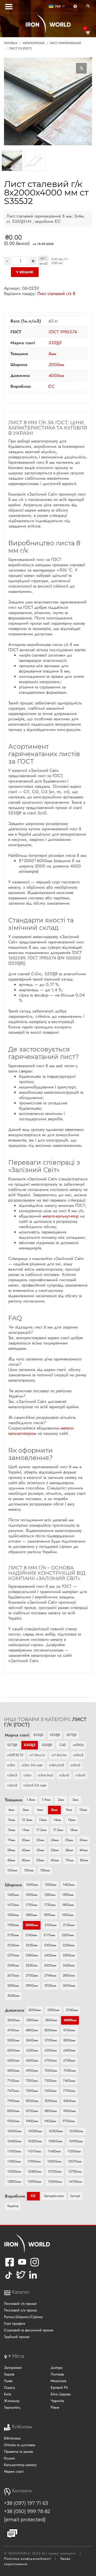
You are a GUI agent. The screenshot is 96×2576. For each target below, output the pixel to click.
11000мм (14, 2151)
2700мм (32, 1975)
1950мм (13, 1925)
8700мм (32, 2111)
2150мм (13, 1935)
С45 (63, 1745)
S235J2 (38, 1735)
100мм (12, 1870)
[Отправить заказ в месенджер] (12, 2534)
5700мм (51, 2040)
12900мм (34, 2181)
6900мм (32, 2070)
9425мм (50, 2121)
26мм (83, 1840)
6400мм (69, 2050)
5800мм (69, 2040)
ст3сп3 (80, 1775)
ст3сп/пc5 (45, 1775)
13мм (43, 1820)
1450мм (13, 1895)
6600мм (32, 2060)
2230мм (13, 1945)
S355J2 (55, 343)
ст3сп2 (64, 1775)
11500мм (74, 2151)
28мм (11, 1850)
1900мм (68, 1915)
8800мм (51, 2111)
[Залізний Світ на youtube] (22, 2265)
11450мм (54, 2151)
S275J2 (71, 1735)
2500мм (69, 1955)
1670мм (13, 1905)
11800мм (14, 2161)
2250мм (32, 1945)
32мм (40, 1850)
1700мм (31, 1905)
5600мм (32, 2040)
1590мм (68, 1895)
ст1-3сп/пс (59, 1755)
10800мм (55, 2141)
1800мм (68, 1905)
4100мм (13, 2030)
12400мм (34, 2171)
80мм (84, 1860)
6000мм (13, 2050)
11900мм (34, 2161)
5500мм (13, 2040)
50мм (26, 1860)
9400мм (32, 2121)
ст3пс (11, 1765)
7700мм (69, 2091)
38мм (69, 1850)
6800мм (13, 2070)
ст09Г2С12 (15, 1755)
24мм (55, 1840)
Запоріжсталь (54, 2196)
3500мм (32, 2020)
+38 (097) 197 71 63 (26, 2503)
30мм (26, 1850)
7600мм (50, 2091)
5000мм (51, 2030)
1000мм (32, 1885)
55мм (40, 1860)
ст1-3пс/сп (37, 1755)
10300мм (76, 2131)
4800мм (32, 2030)
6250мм (32, 2050)
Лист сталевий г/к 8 (56, 293)
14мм (57, 1820)
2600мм (50, 1965)
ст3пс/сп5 (57, 1765)
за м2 (43, 263)
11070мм (34, 2151)
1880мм (31, 1915)
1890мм (49, 1915)
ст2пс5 (78, 1755)
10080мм (35, 2131)
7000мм (51, 2070)
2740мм (50, 1975)
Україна (13, 2206)
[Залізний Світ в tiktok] (9, 2279)
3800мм (51, 2020)
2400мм (32, 1955)
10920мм (76, 2141)
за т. (43, 258)
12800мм (14, 2181)
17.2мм (41, 1830)
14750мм (75, 2181)
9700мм (69, 2121)
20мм (26, 1840)
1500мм (31, 1895)
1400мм (69, 1885)
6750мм (69, 2060)
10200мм (56, 2131)
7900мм (13, 2101)
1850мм (13, 1915)
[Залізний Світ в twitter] (20, 2279)
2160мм (31, 1935)
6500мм (13, 2060)
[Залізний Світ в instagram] (35, 2265)
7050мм (70, 2070)
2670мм (13, 1975)
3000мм (69, 1985)
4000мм (56, 375)
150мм (45, 1870)
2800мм (69, 1975)
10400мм (14, 2141)
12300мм (14, 2171)
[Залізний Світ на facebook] (10, 2265)
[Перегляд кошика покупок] (88, 33)
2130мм (69, 1925)
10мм (83, 1810)
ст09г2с (78, 1745)
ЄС (51, 386)
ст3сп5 (12, 1785)
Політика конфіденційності (27, 2559)
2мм (61, 1800)
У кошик (25, 272)
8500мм (13, 2111)
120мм (29, 1870)
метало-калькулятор (61, 1216)
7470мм (13, 2091)
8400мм (70, 2101)
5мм (26, 1810)
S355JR (47, 1745)
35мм (55, 1850)
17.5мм (58, 1830)
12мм (11, 1820)
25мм (69, 1840)
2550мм (32, 1965)
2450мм (50, 1955)
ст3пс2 (75, 1765)
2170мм (49, 1935)
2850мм (13, 1985)
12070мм (75, 2161)
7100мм (13, 2081)
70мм (69, 1860)
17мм (26, 1830)
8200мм (51, 2101)
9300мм (13, 2121)
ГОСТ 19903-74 (62, 332)
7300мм (50, 2081)
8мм (52, 354)
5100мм (69, 2030)
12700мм (55, 2171)
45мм (11, 1860)
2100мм (51, 1925)
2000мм (56, 365)
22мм (40, 1840)
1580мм (50, 1895)
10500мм (35, 2141)
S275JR (12, 1745)
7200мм (32, 2081)
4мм (11, 1810)
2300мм (50, 1945)
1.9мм (46, 1800)
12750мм (75, 2171)
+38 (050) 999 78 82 (27, 2511)
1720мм (50, 1905)
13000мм (55, 2181)
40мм (84, 1850)
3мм (75, 1800)
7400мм (69, 2081)
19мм (11, 1840)
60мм (55, 1860)
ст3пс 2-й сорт (32, 1765)
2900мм (32, 1985)
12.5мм (27, 1820)
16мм (11, 1830)
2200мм (68, 1935)
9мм (69, 1810)
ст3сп (27, 1775)
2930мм (50, 1985)
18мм (74, 1830)
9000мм (69, 2111)
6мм (40, 1810)
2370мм (13, 1955)
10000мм (14, 2131)
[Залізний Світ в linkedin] (34, 2279)
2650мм (69, 1965)
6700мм (51, 2060)
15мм (72, 1820)
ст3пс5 (12, 1775)
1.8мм (31, 1800)
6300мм (51, 2050)
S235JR (55, 1735)
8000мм (32, 2101)
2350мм (69, 1945)
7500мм (32, 2091)
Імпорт (75, 2196)
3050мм (13, 1996)
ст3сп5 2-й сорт (35, 1785)
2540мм (13, 1965)
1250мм (50, 1885)
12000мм (54, 2161)
